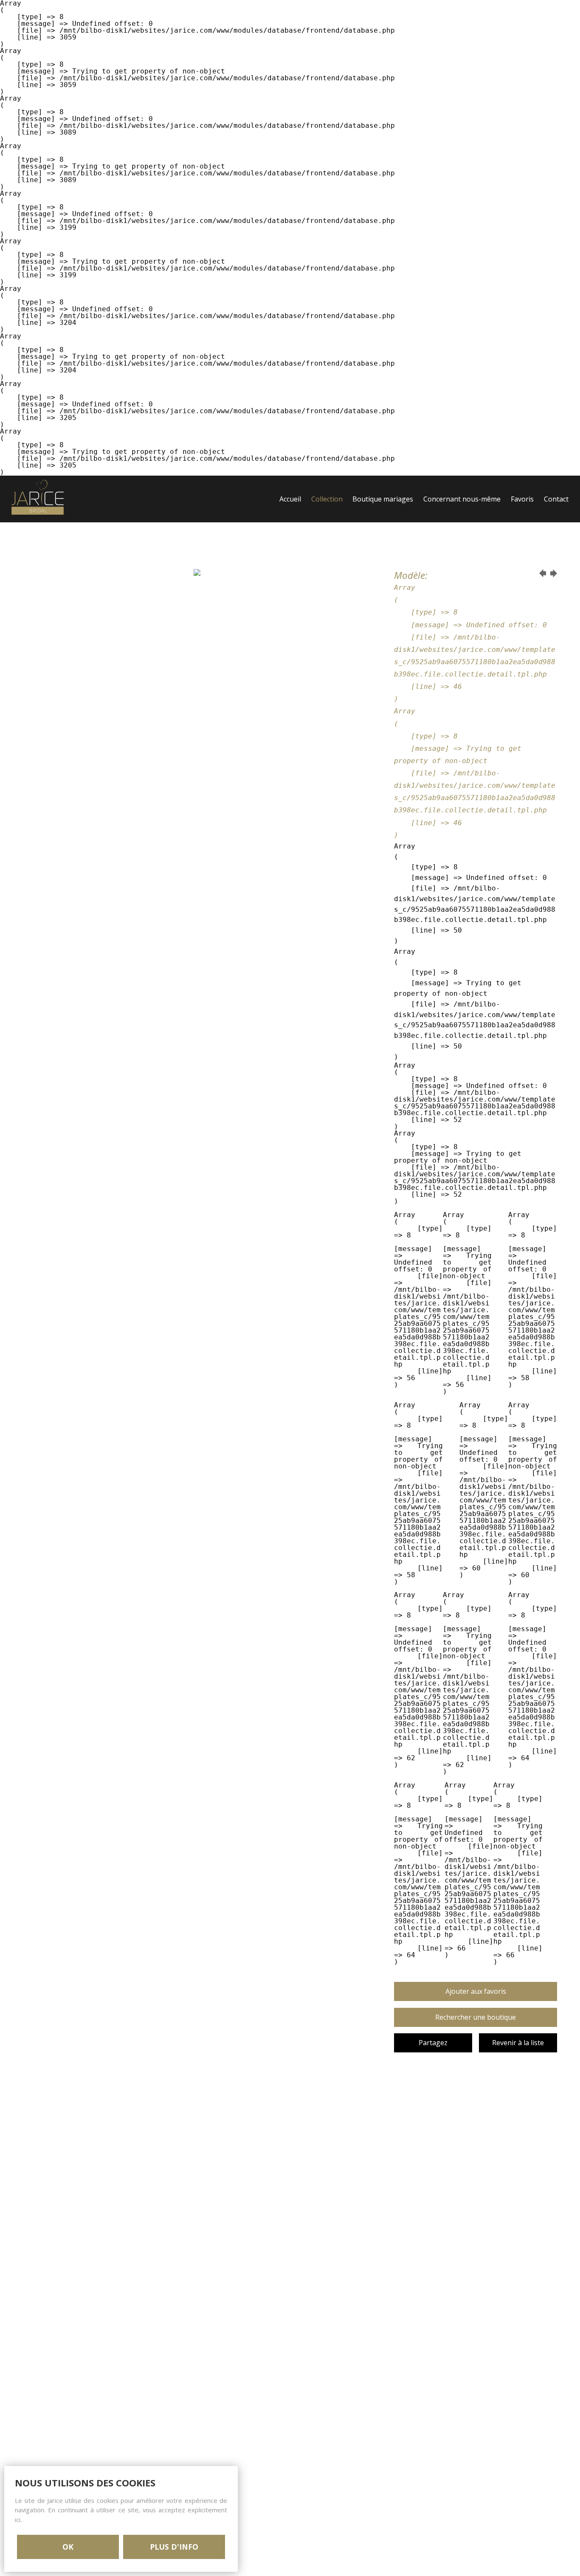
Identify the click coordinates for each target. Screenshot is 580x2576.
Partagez (433, 2043)
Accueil (290, 499)
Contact (556, 499)
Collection (327, 499)
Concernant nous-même (462, 499)
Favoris (522, 499)
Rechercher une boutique (476, 2017)
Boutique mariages (383, 499)
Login (289, 546)
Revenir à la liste (518, 2043)
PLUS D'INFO (174, 2547)
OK (68, 2547)
